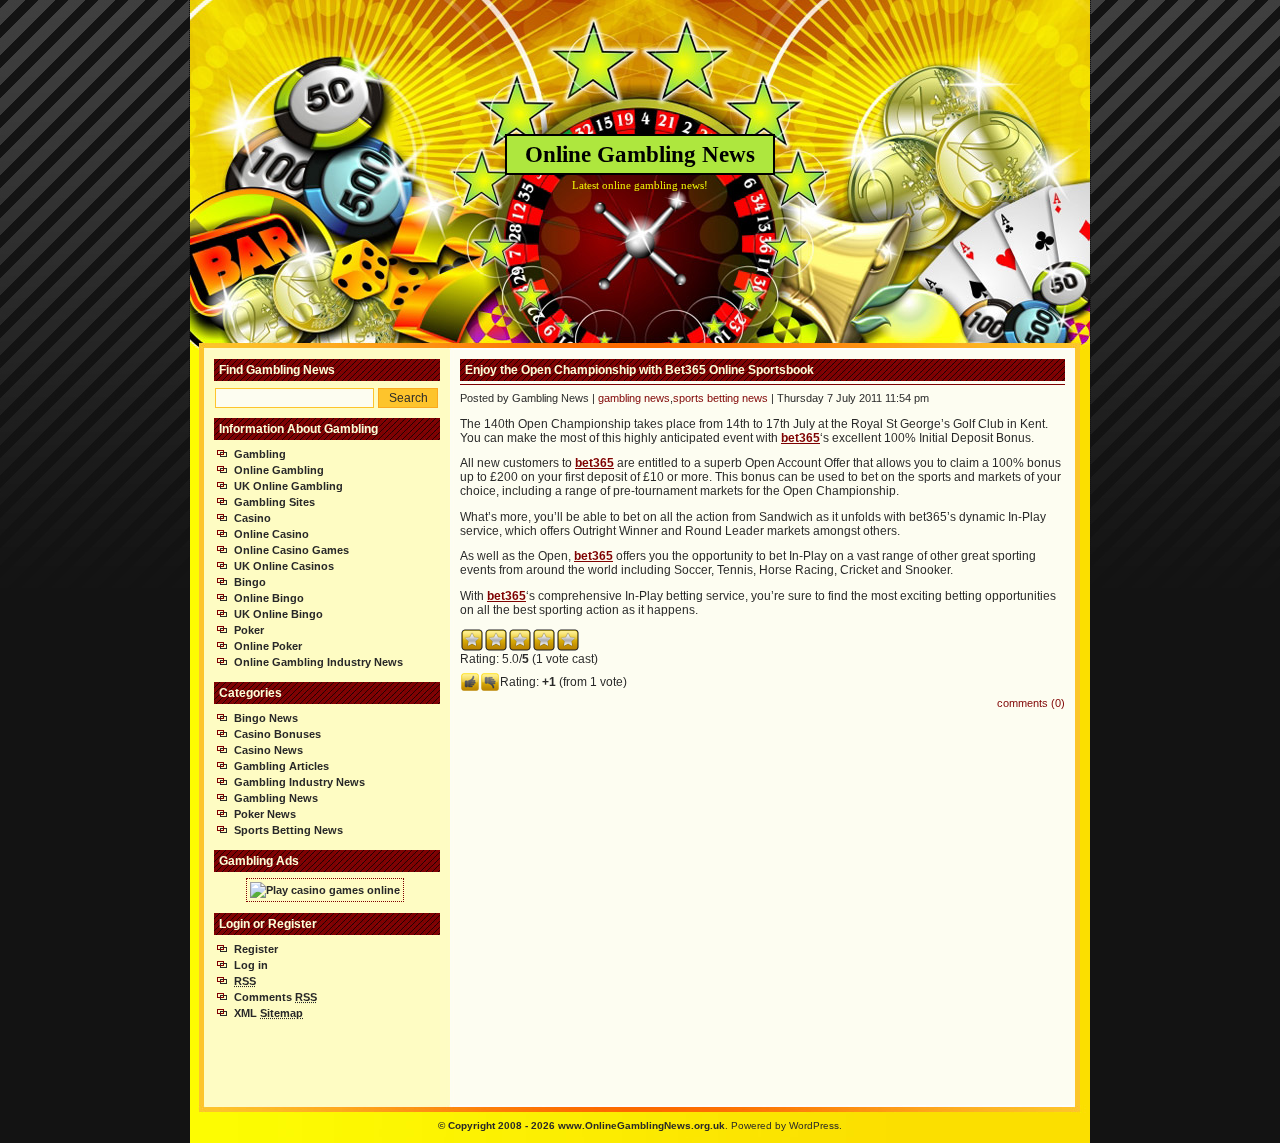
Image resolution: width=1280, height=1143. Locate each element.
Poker (249, 630)
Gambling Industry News (299, 782)
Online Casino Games (291, 550)
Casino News (268, 750)
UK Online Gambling (288, 486)
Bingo (250, 582)
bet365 (800, 438)
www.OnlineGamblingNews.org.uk (641, 1125)
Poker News (265, 814)
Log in (251, 965)
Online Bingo (269, 598)
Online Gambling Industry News (318, 662)
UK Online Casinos (284, 566)
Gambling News (276, 798)
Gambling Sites (274, 502)
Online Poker (268, 646)
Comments (275, 997)
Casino (252, 518)
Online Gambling (279, 470)
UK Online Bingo (278, 614)
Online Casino (271, 534)
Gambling (260, 454)
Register (256, 949)
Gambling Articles (281, 766)
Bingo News (266, 718)
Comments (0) (1031, 703)
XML (268, 1013)
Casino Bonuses (277, 734)
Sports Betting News (288, 830)
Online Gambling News (640, 154)
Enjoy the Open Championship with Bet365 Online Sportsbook (639, 370)
